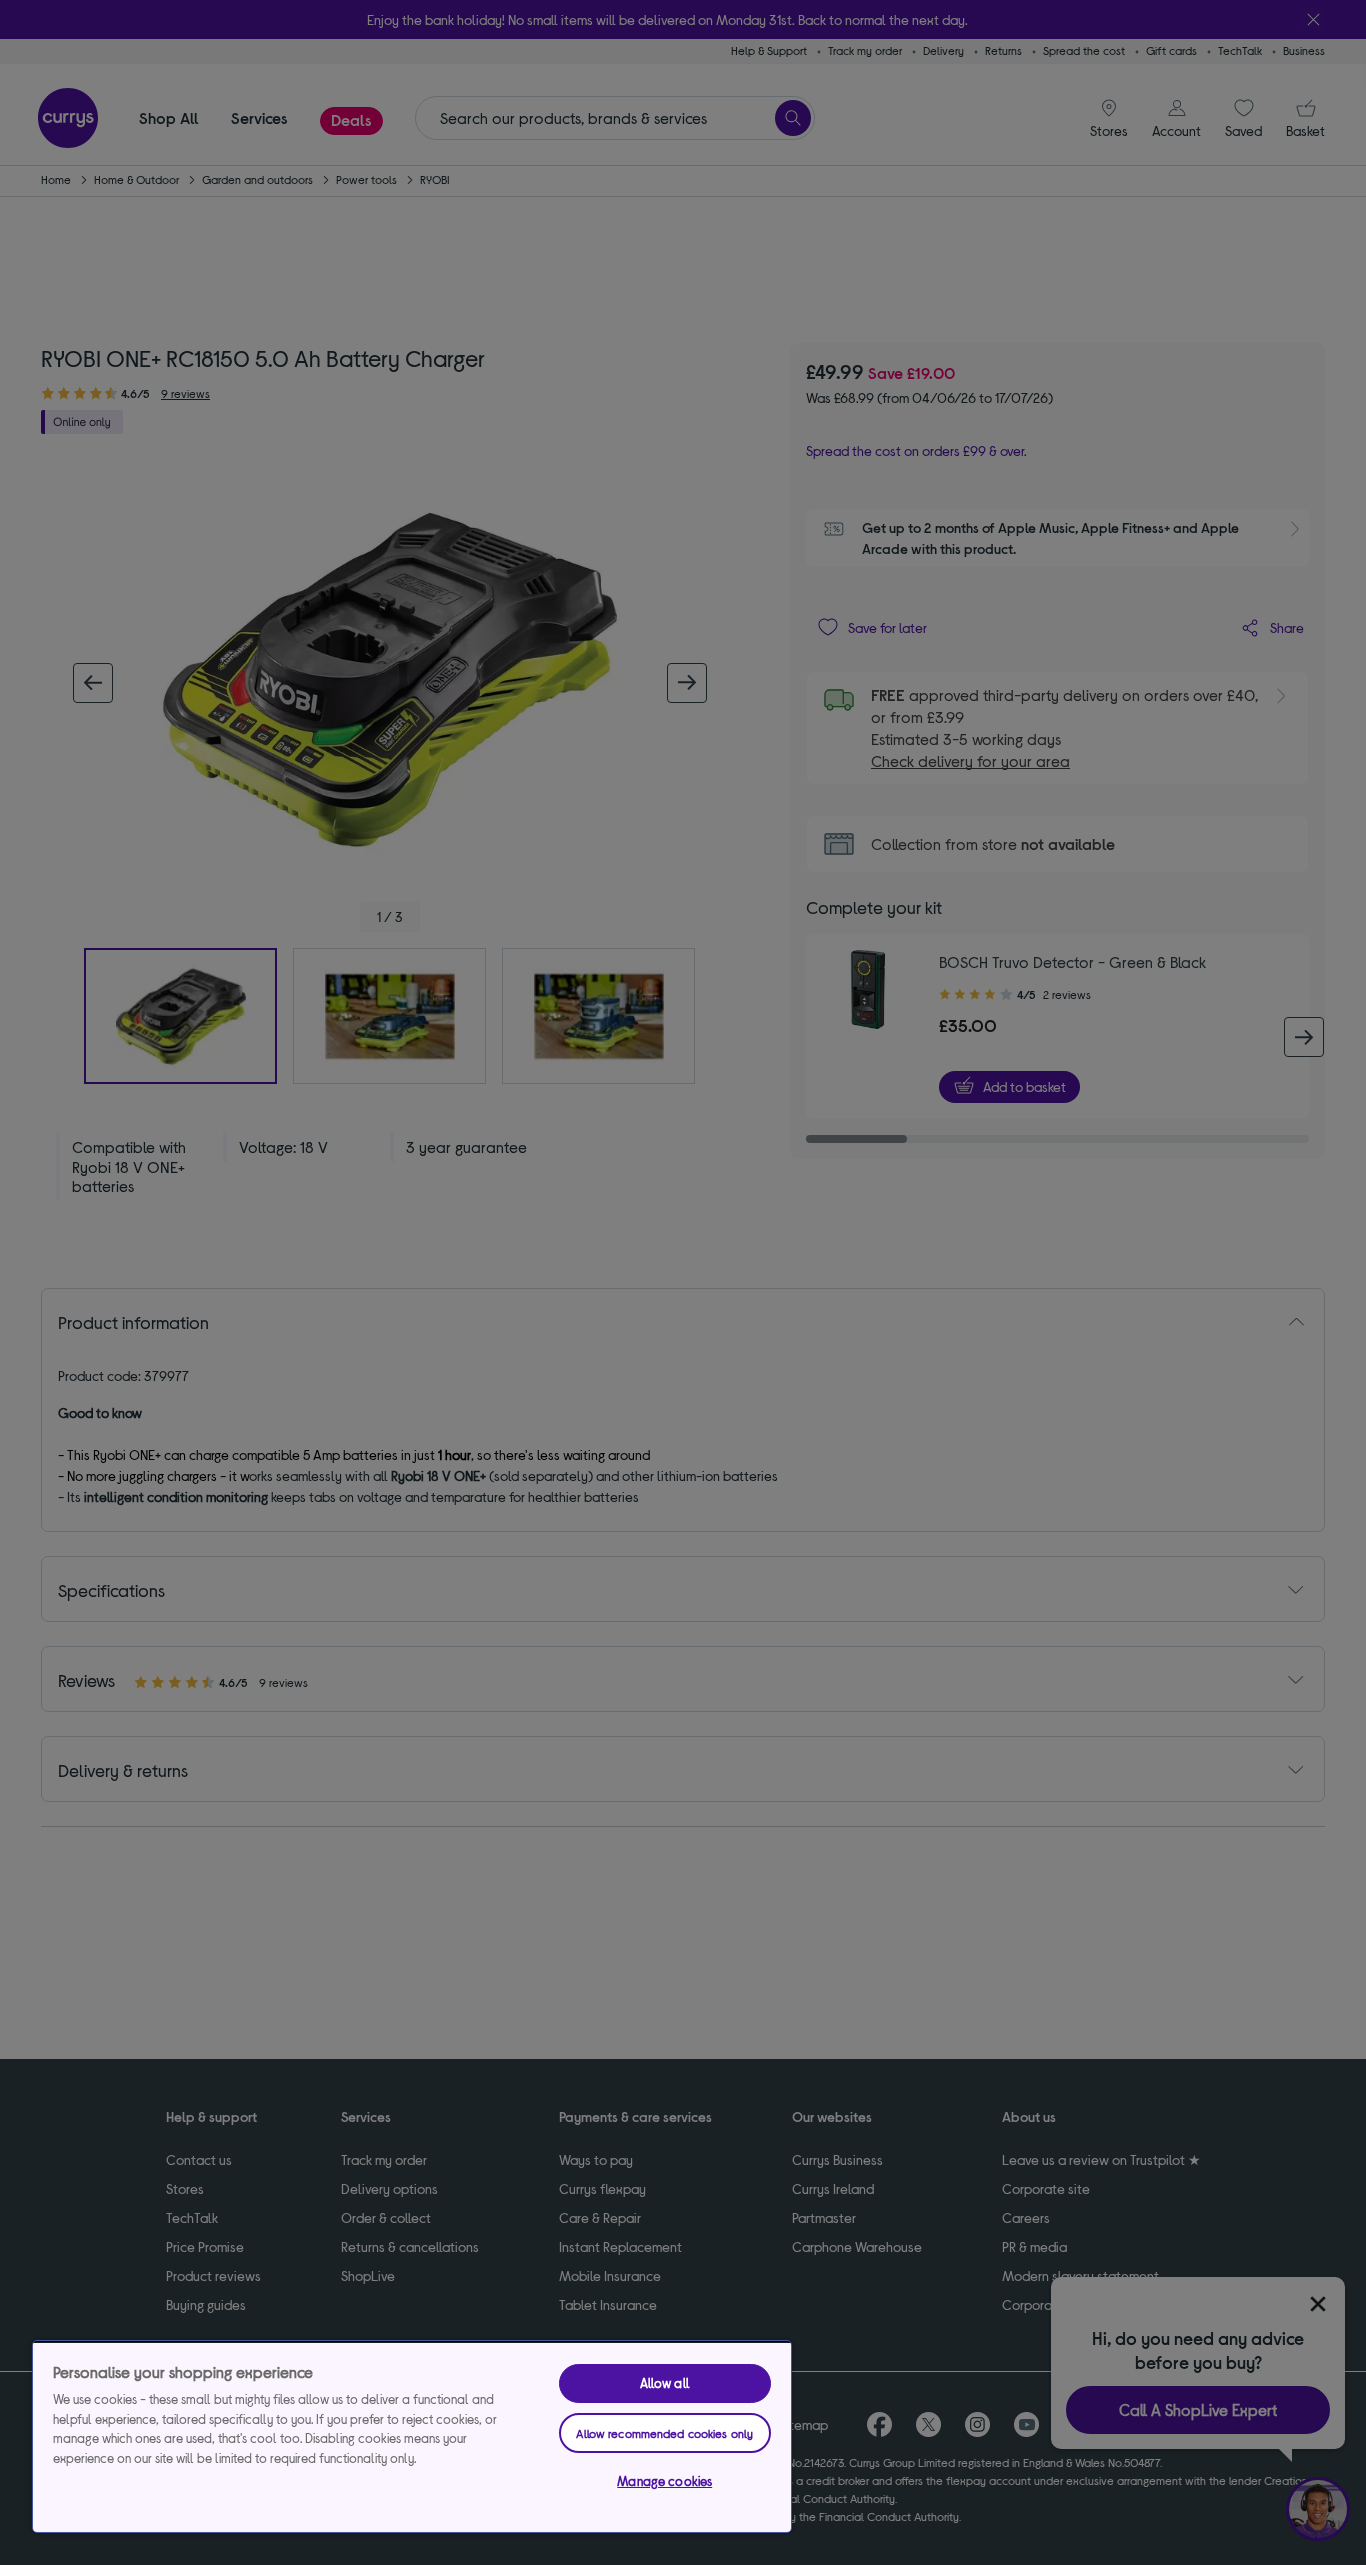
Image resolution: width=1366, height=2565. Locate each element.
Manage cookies (664, 2481)
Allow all (665, 2383)
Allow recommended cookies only (664, 2433)
